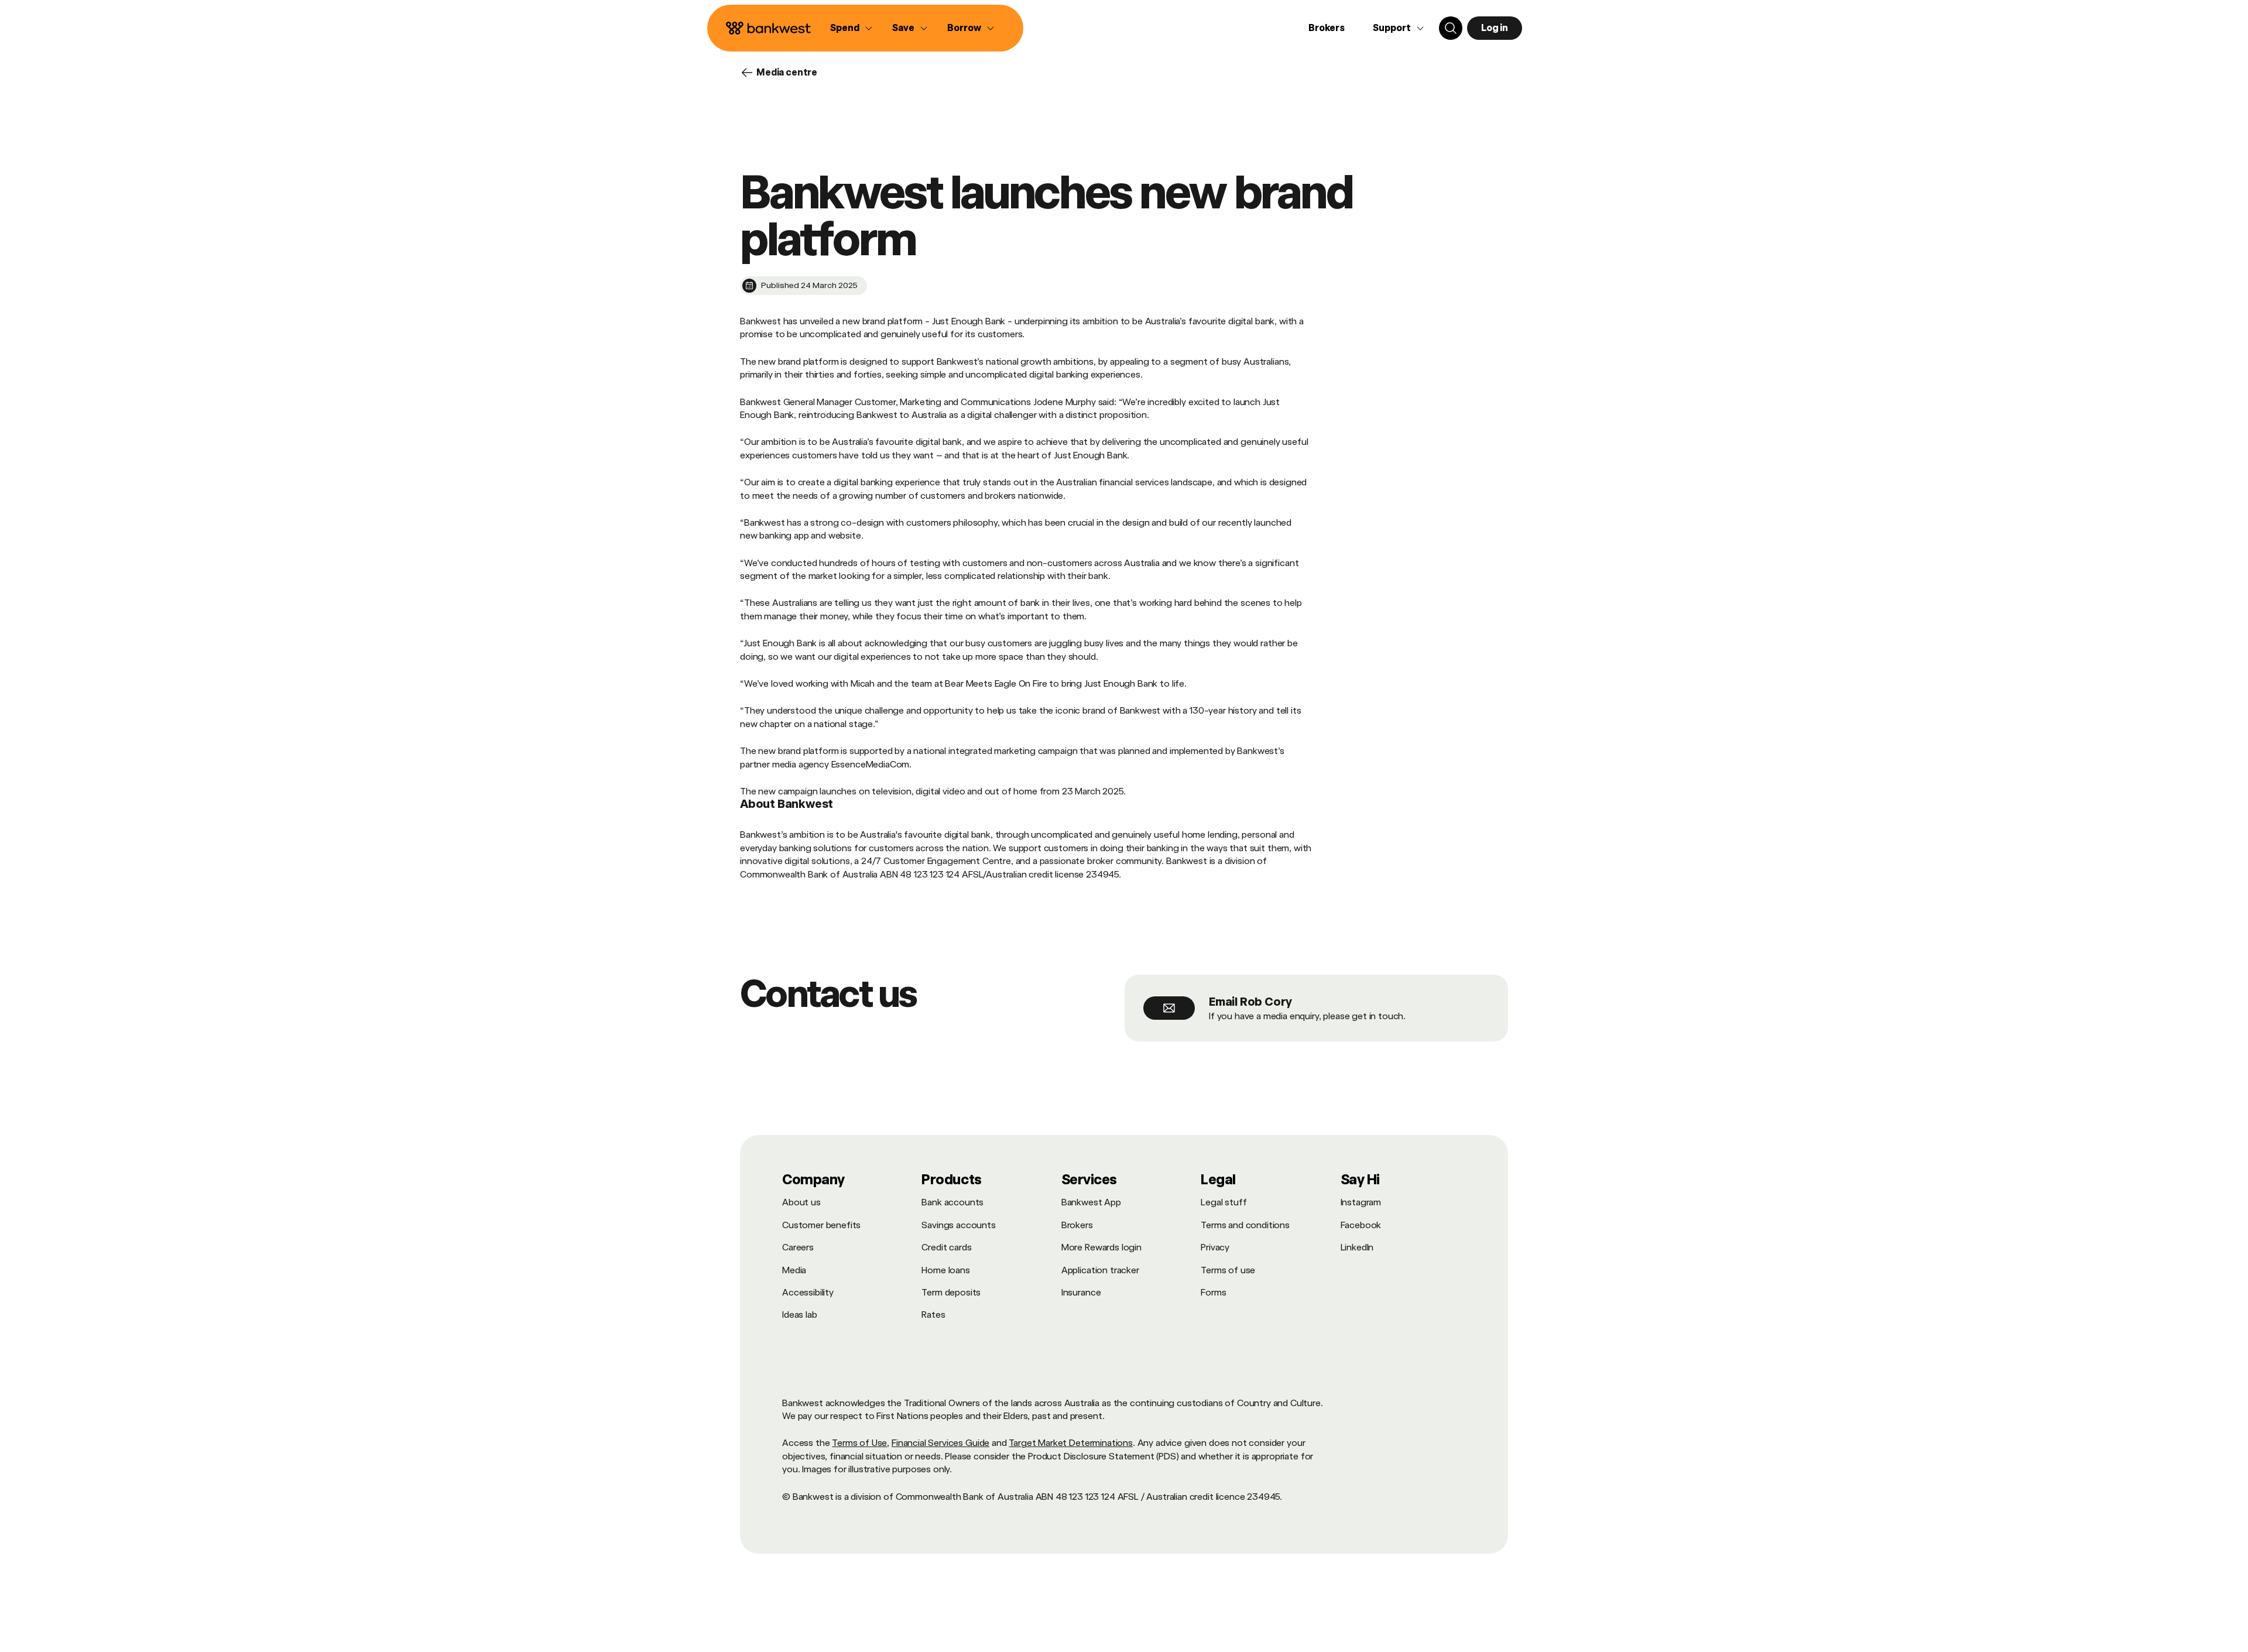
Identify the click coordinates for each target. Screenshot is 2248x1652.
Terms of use (1228, 1270)
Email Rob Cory (1250, 1002)
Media (794, 1270)
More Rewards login (1101, 1247)
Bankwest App (1091, 1202)
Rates (933, 1315)
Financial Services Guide (940, 1443)
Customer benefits (821, 1225)
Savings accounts (958, 1225)
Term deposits (951, 1292)
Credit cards (946, 1247)
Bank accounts (952, 1202)
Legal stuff (1224, 1202)
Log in (1495, 28)
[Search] (1451, 28)
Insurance (1081, 1292)
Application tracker (1100, 1270)
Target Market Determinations (1071, 1443)
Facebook (1361, 1225)
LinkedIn (1357, 1247)
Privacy (1215, 1247)
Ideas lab (800, 1315)
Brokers (1327, 28)
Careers (798, 1247)
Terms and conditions (1245, 1225)
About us (801, 1202)
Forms (1213, 1292)
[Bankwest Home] (769, 28)
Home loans (945, 1270)
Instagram (1361, 1202)
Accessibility (808, 1292)
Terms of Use (859, 1443)
